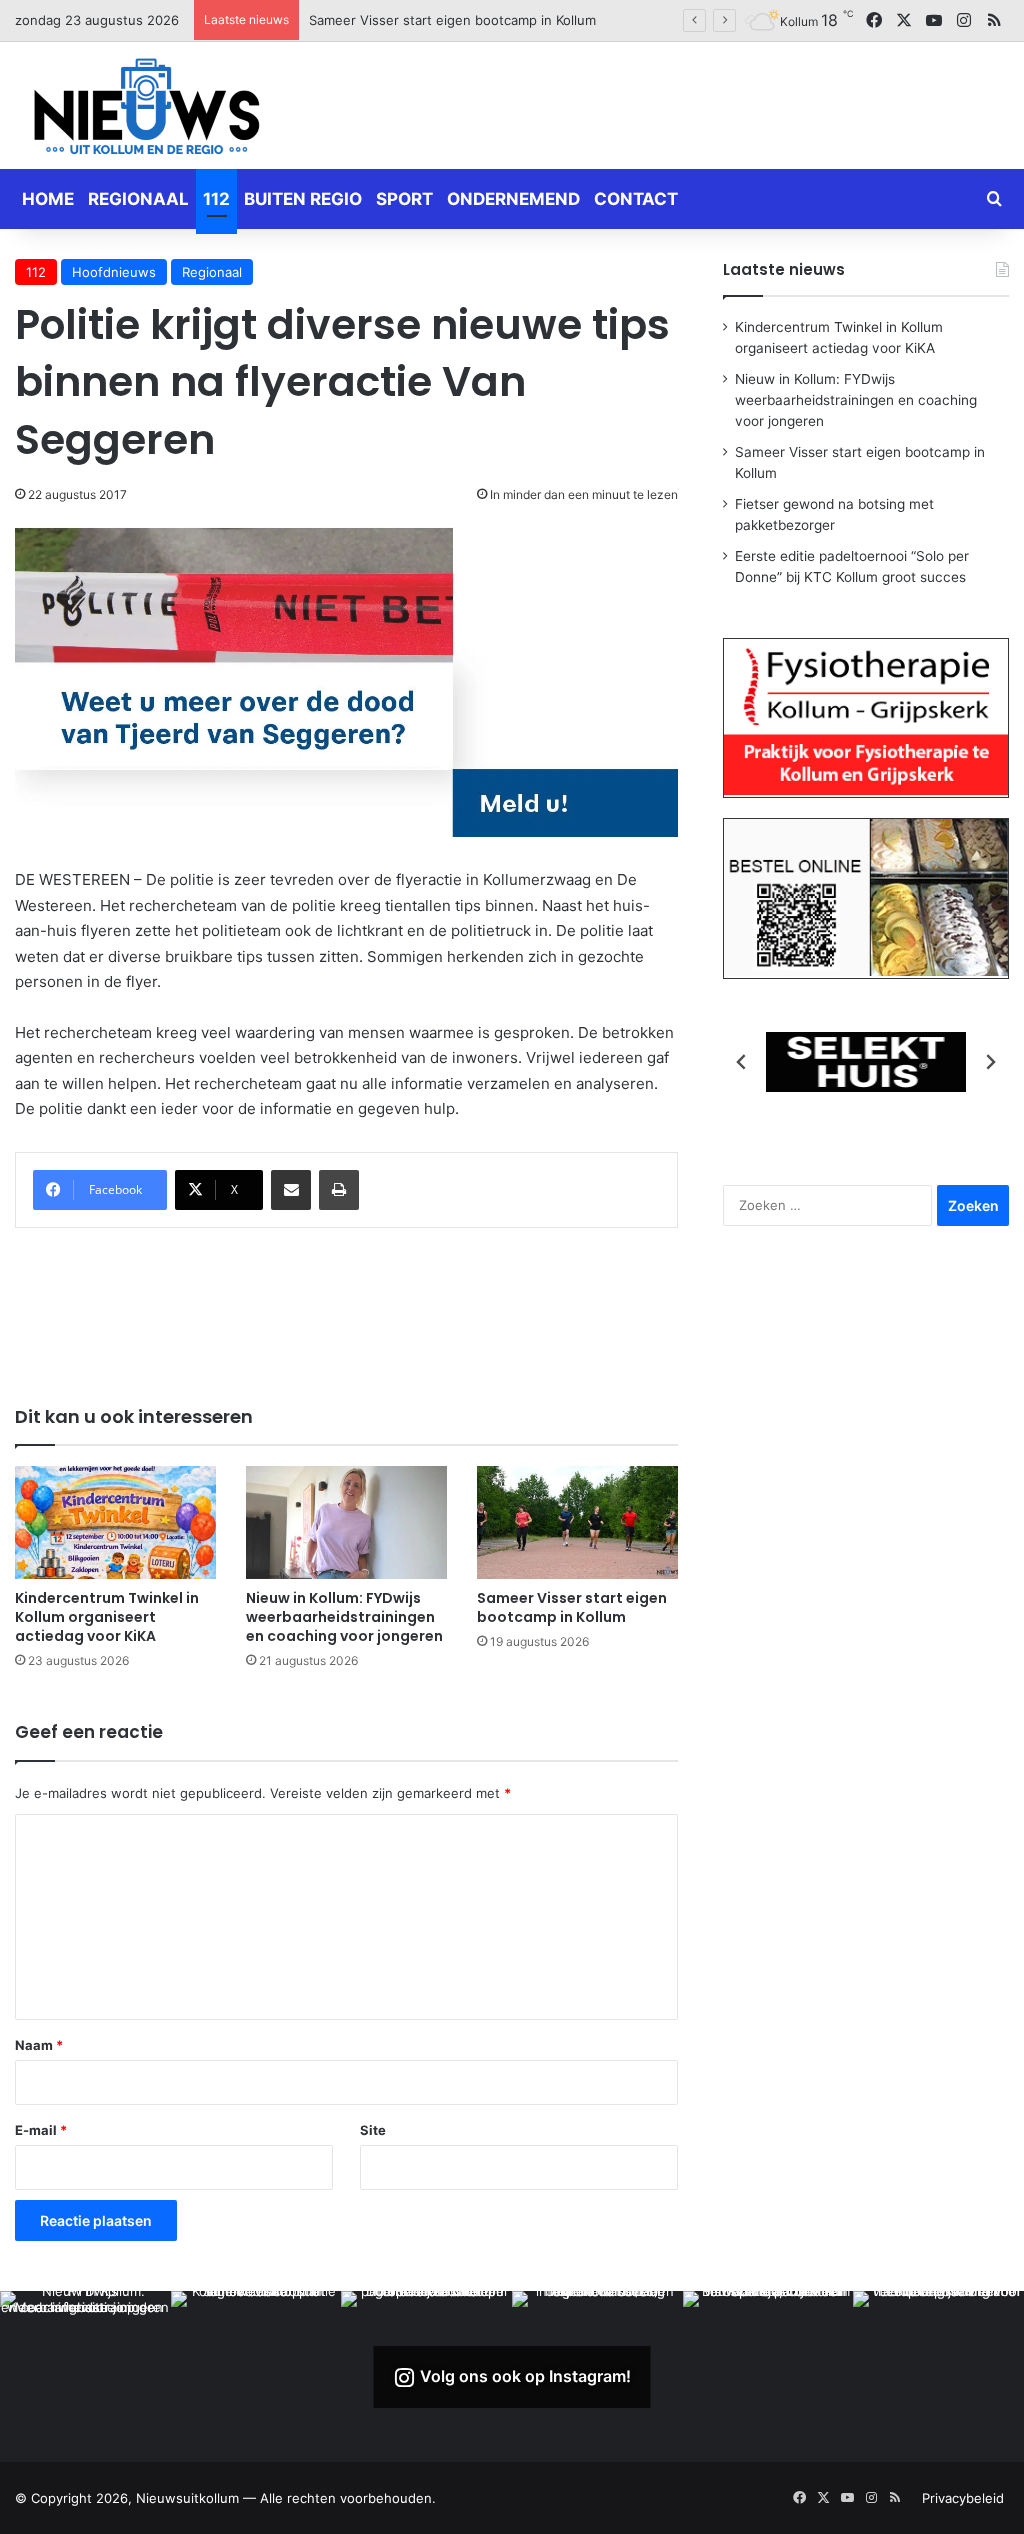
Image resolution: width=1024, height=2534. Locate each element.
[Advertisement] (683, 102)
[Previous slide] (742, 1062)
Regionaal (138, 199)
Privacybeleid (963, 2498)
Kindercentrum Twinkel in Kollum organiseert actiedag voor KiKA (107, 1617)
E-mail (41, 2130)
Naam (39, 2045)
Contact (636, 199)
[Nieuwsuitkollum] (147, 110)
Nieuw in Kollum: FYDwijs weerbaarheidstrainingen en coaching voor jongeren (344, 1617)
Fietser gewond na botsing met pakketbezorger (459, 20)
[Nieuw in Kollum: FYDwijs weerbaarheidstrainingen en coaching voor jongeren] (346, 1522)
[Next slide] (990, 1062)
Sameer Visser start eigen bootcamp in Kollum (572, 1607)
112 (216, 199)
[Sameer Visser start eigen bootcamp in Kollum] (577, 1522)
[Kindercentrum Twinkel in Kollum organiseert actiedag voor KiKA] (115, 1522)
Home (48, 199)
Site (373, 2130)
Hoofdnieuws (114, 272)
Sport (404, 199)
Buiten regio (303, 199)
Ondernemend (513, 199)
